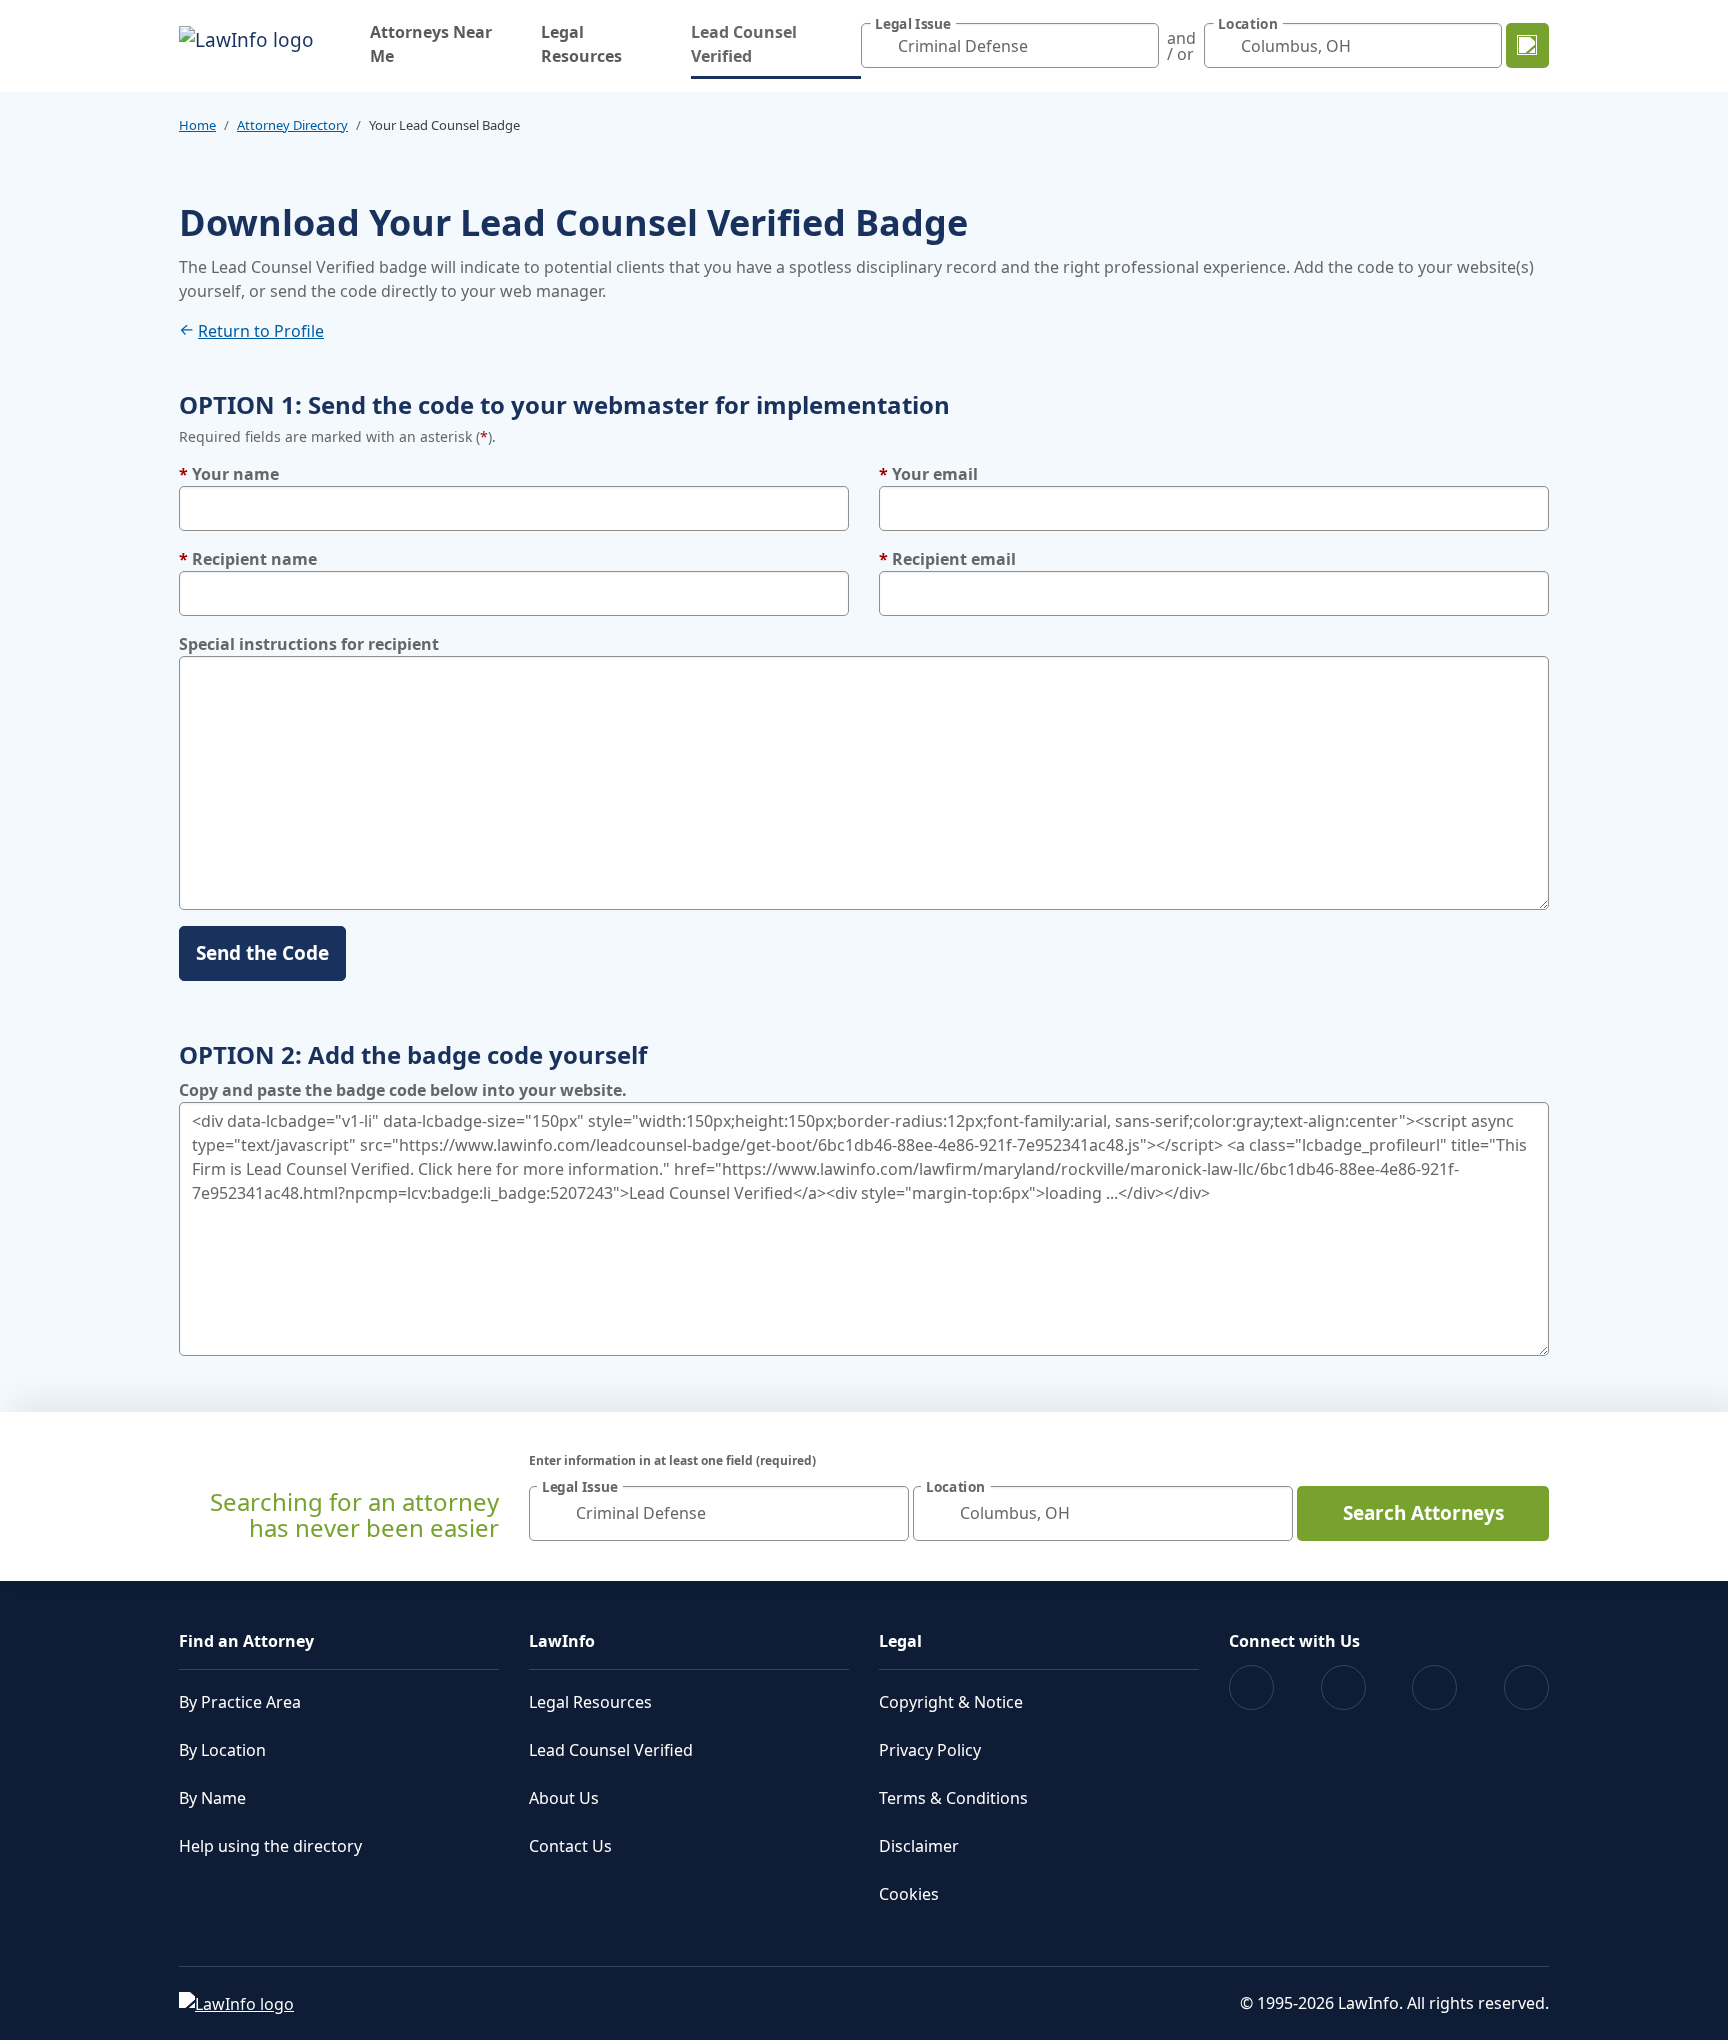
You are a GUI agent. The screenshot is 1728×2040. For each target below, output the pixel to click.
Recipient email (947, 559)
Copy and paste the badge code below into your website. (403, 1090)
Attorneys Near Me (431, 44)
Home (197, 125)
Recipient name (248, 559)
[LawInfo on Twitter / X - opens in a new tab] (1343, 1687)
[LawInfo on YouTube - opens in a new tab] (1434, 1687)
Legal (900, 1641)
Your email (928, 474)
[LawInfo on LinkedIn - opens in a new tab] (1526, 1687)
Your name (229, 474)
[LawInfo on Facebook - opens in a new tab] (1251, 1687)
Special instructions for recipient (309, 644)
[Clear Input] (1139, 46)
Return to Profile (261, 331)
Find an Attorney (246, 1641)
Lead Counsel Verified (776, 44)
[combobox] (1010, 45)
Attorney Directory (292, 125)
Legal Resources (581, 44)
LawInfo (562, 1641)
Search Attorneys (1423, 1513)
